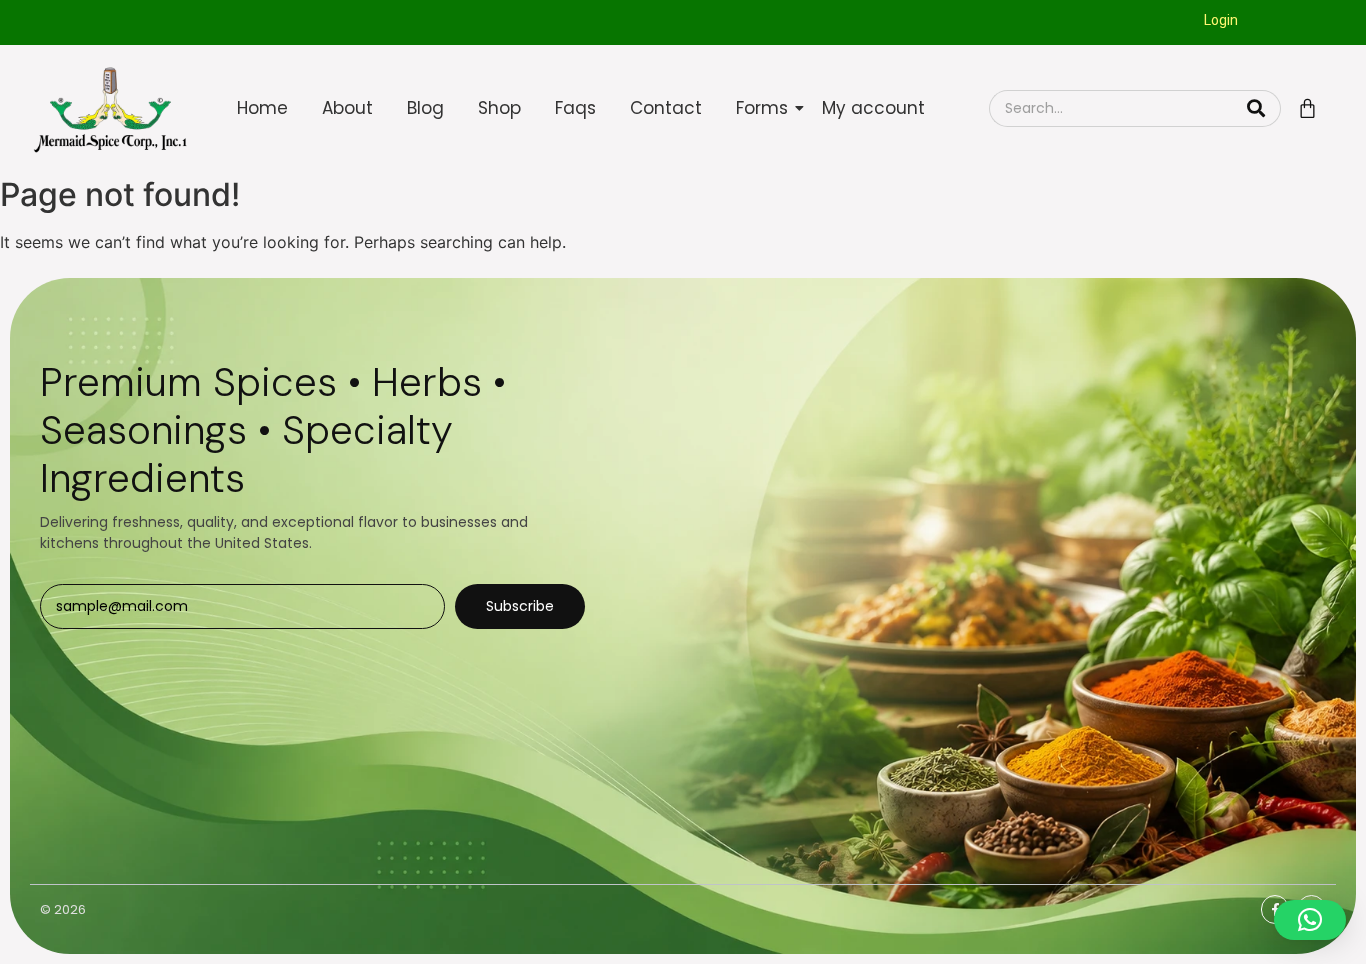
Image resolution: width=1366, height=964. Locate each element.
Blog (425, 108)
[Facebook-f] (1275, 909)
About (347, 108)
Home (262, 108)
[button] (1310, 920)
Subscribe (520, 606)
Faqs (575, 108)
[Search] (1257, 108)
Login (1221, 20)
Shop (499, 108)
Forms (762, 108)
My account (873, 108)
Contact (666, 108)
